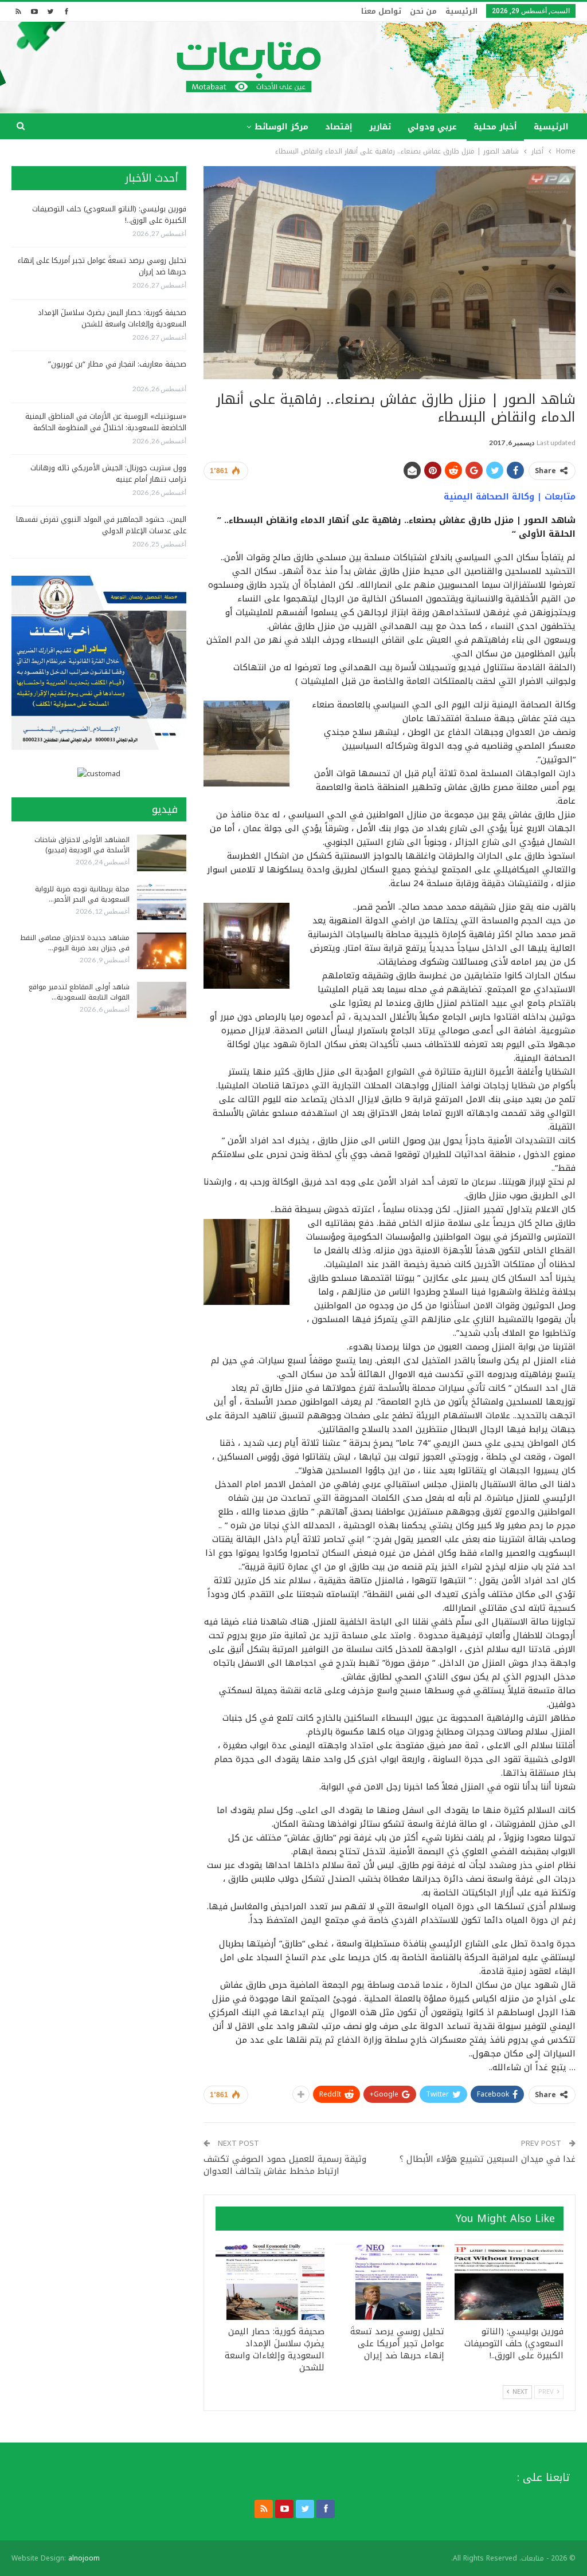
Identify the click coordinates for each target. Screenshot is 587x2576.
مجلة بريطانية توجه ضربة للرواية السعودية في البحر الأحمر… (82, 894)
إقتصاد (339, 127)
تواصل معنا (381, 11)
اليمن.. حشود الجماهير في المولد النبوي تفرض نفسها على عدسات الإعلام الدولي (101, 525)
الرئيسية (461, 11)
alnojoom (84, 2558)
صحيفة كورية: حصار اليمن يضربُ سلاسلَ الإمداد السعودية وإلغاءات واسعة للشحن (112, 318)
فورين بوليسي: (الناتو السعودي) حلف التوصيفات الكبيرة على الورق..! (109, 215)
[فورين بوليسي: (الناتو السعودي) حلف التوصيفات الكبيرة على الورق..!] (509, 2282)
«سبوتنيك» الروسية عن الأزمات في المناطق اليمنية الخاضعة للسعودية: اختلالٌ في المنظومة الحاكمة (106, 422)
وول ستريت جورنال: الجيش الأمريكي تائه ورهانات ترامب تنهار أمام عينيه (108, 473)
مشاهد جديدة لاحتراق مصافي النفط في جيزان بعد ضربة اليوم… (75, 943)
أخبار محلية (495, 127)
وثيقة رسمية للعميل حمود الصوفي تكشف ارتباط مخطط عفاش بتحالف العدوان (285, 2165)
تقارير (380, 127)
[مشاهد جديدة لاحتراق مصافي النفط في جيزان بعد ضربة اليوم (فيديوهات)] (162, 951)
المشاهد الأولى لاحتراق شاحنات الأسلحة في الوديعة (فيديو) (82, 845)
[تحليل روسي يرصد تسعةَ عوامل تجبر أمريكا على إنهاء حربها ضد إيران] (389, 2282)
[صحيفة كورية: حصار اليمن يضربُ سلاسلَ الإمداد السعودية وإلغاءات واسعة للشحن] (270, 2282)
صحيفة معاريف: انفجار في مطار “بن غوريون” (117, 364)
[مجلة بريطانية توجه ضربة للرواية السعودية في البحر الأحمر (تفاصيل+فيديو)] (162, 902)
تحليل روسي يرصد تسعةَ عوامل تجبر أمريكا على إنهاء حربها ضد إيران (102, 266)
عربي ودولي (432, 127)
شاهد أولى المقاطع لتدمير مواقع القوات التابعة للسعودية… (79, 992)
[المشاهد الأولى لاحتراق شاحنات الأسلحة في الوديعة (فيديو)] (162, 853)
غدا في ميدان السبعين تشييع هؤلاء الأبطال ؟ (488, 2159)
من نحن (423, 11)
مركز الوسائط (281, 127)
